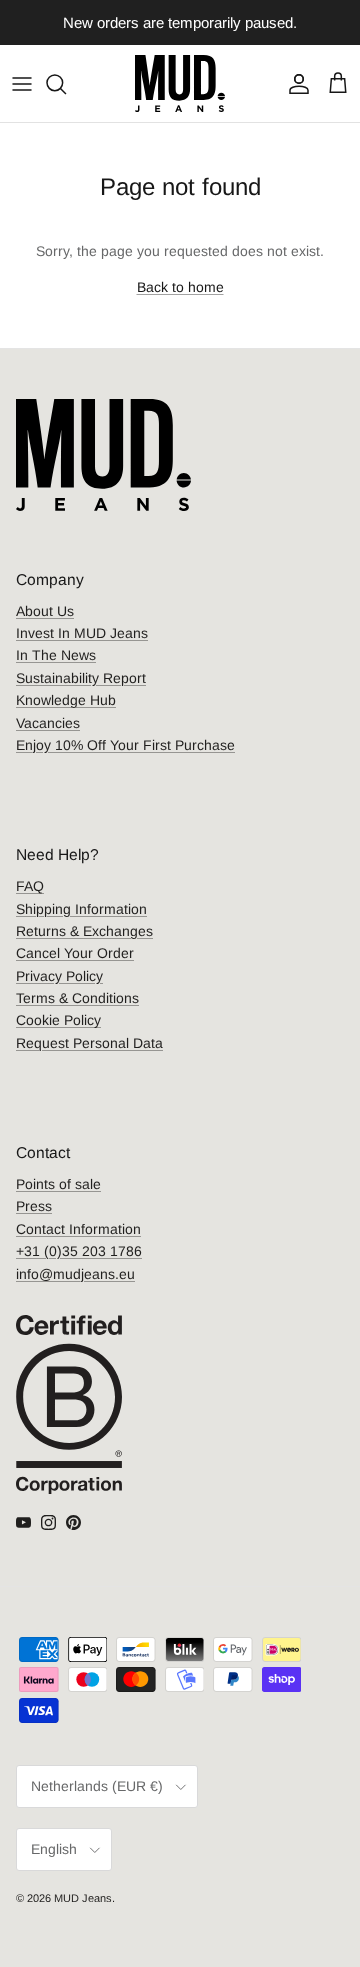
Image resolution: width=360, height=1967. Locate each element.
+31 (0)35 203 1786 (79, 1251)
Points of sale (58, 1184)
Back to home (180, 287)
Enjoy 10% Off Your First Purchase (125, 745)
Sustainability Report (81, 678)
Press (34, 1206)
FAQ (30, 886)
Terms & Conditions (77, 998)
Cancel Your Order (75, 953)
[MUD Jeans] (180, 83)
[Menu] (22, 84)
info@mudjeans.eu (75, 1274)
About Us (45, 611)
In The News (56, 655)
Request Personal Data (89, 1043)
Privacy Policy (59, 976)
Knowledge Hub (66, 700)
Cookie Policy (58, 1020)
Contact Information (78, 1229)
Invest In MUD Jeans (82, 633)
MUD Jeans (83, 1898)
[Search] (66, 84)
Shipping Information (81, 909)
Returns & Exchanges (84, 931)
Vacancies (48, 723)
